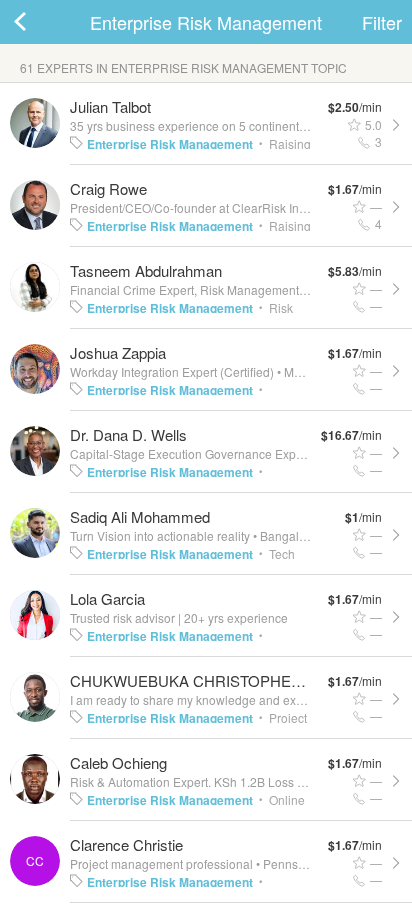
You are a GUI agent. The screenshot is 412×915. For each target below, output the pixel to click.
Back (40, 22)
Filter (382, 22)
